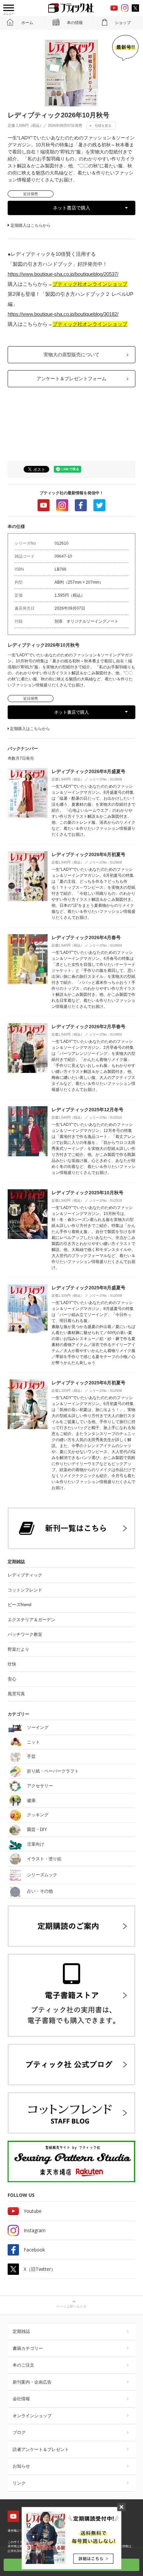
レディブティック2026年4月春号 (86, 937)
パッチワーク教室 (25, 1634)
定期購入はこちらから (31, 225)
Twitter (99, 505)
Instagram (62, 505)
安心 (12, 1679)
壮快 (12, 1664)
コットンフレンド (25, 1590)
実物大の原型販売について (71, 355)
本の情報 (75, 23)
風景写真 (16, 1694)
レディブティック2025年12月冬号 (87, 1110)
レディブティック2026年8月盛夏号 (88, 771)
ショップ (123, 23)
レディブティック (25, 1575)
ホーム (27, 23)
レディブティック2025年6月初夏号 (88, 1383)
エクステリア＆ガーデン (31, 1620)
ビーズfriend (19, 1605)
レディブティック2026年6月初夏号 (88, 854)
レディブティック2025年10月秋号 (87, 1193)
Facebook (81, 505)
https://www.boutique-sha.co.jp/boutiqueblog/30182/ (63, 314)
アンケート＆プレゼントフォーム (71, 379)
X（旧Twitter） (40, 2269)
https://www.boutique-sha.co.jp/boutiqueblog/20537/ (63, 274)
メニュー (9, 14)
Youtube (44, 505)
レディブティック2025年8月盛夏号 (88, 1288)
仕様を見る (103, 126)
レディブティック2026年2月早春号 (88, 1027)
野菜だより (18, 1649)
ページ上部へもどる (71, 2306)
